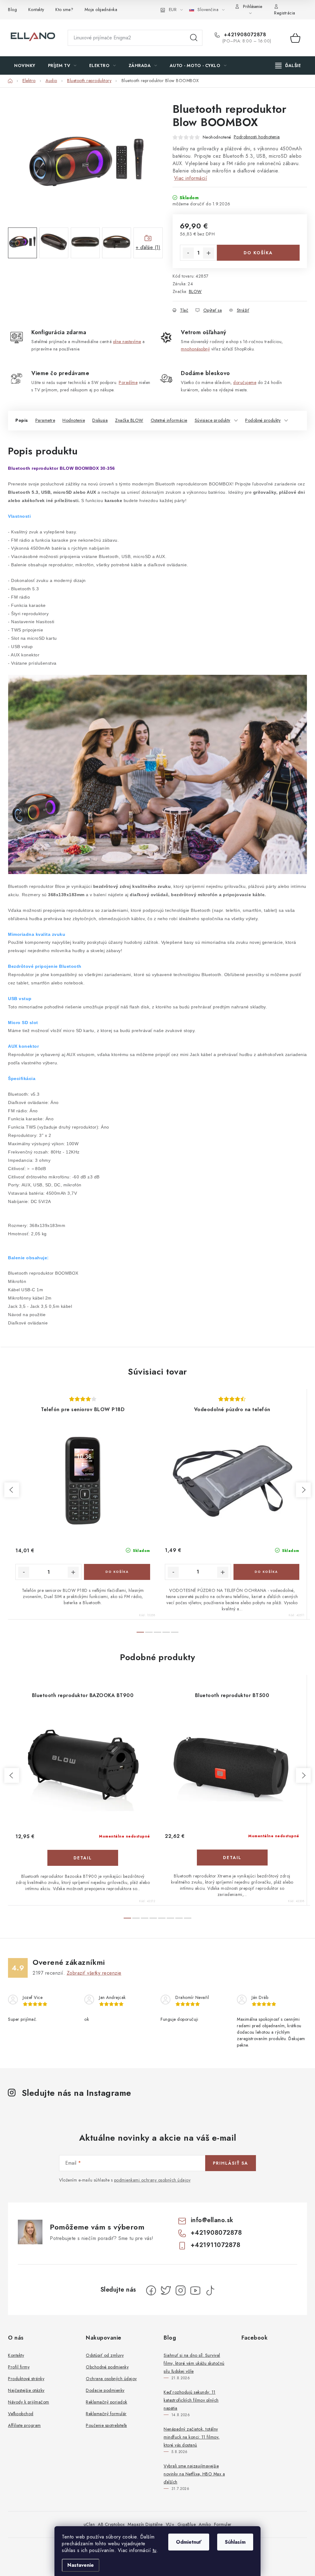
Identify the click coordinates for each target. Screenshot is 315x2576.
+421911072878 (216, 2245)
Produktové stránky (26, 2379)
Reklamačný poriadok (107, 2402)
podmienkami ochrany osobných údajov (152, 2180)
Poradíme (128, 382)
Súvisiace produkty (213, 420)
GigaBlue (187, 2524)
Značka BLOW (129, 420)
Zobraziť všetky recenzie (94, 1973)
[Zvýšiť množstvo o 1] (209, 253)
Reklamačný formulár (106, 2414)
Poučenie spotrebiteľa (106, 2425)
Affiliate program (24, 2425)
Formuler (223, 2524)
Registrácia (285, 13)
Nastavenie (81, 2565)
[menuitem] (25, 65)
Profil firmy (19, 2367)
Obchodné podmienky (107, 2367)
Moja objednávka (101, 10)
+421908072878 (244, 35)
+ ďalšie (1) (148, 247)
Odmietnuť (189, 2542)
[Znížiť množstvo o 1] (188, 253)
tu (155, 2550)
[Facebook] (151, 2290)
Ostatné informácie (169, 420)
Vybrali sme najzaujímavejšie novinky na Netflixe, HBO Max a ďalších (194, 2474)
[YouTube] (195, 2290)
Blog (12, 10)
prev (12, 1490)
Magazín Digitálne (145, 2524)
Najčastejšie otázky (26, 2390)
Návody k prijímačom (29, 2402)
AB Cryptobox (111, 2524)
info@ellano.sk (212, 2220)
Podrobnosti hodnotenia (257, 137)
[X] (166, 2290)
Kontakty (36, 10)
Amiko (205, 2524)
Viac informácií (191, 178)
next (303, 1490)
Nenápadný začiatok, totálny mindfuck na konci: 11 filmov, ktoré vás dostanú (192, 2437)
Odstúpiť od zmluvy (105, 2355)
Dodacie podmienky (105, 2390)
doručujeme (245, 382)
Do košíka (258, 253)
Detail (83, 1858)
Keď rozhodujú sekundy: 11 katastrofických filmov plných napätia (191, 2400)
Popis (22, 420)
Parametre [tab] (45, 420)
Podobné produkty (263, 420)
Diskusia (100, 420)
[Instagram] (181, 2290)
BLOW (195, 291)
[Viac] (288, 65)
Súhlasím (235, 2542)
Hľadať (194, 38)
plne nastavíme (127, 342)
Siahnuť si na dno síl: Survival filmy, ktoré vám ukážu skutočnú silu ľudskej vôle (194, 2363)
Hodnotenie (74, 420)
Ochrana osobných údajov (111, 2379)
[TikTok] (210, 2290)
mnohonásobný (195, 349)
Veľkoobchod (21, 2414)
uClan (89, 2524)
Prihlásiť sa (231, 2163)
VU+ (170, 2524)
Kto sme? (64, 10)
